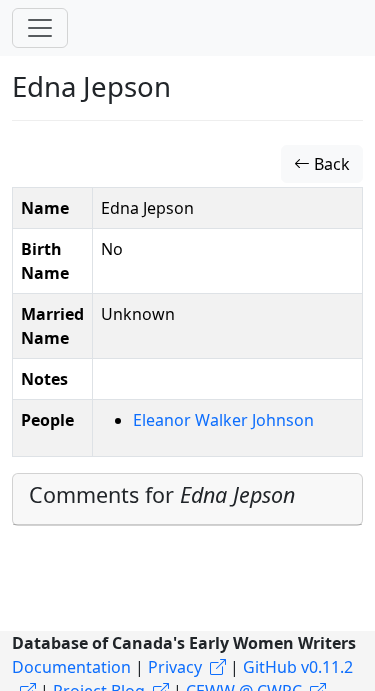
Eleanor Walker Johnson (223, 420)
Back (330, 164)
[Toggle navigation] (40, 28)
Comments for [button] (162, 494)
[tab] (187, 499)
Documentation (71, 667)
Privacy (175, 667)
